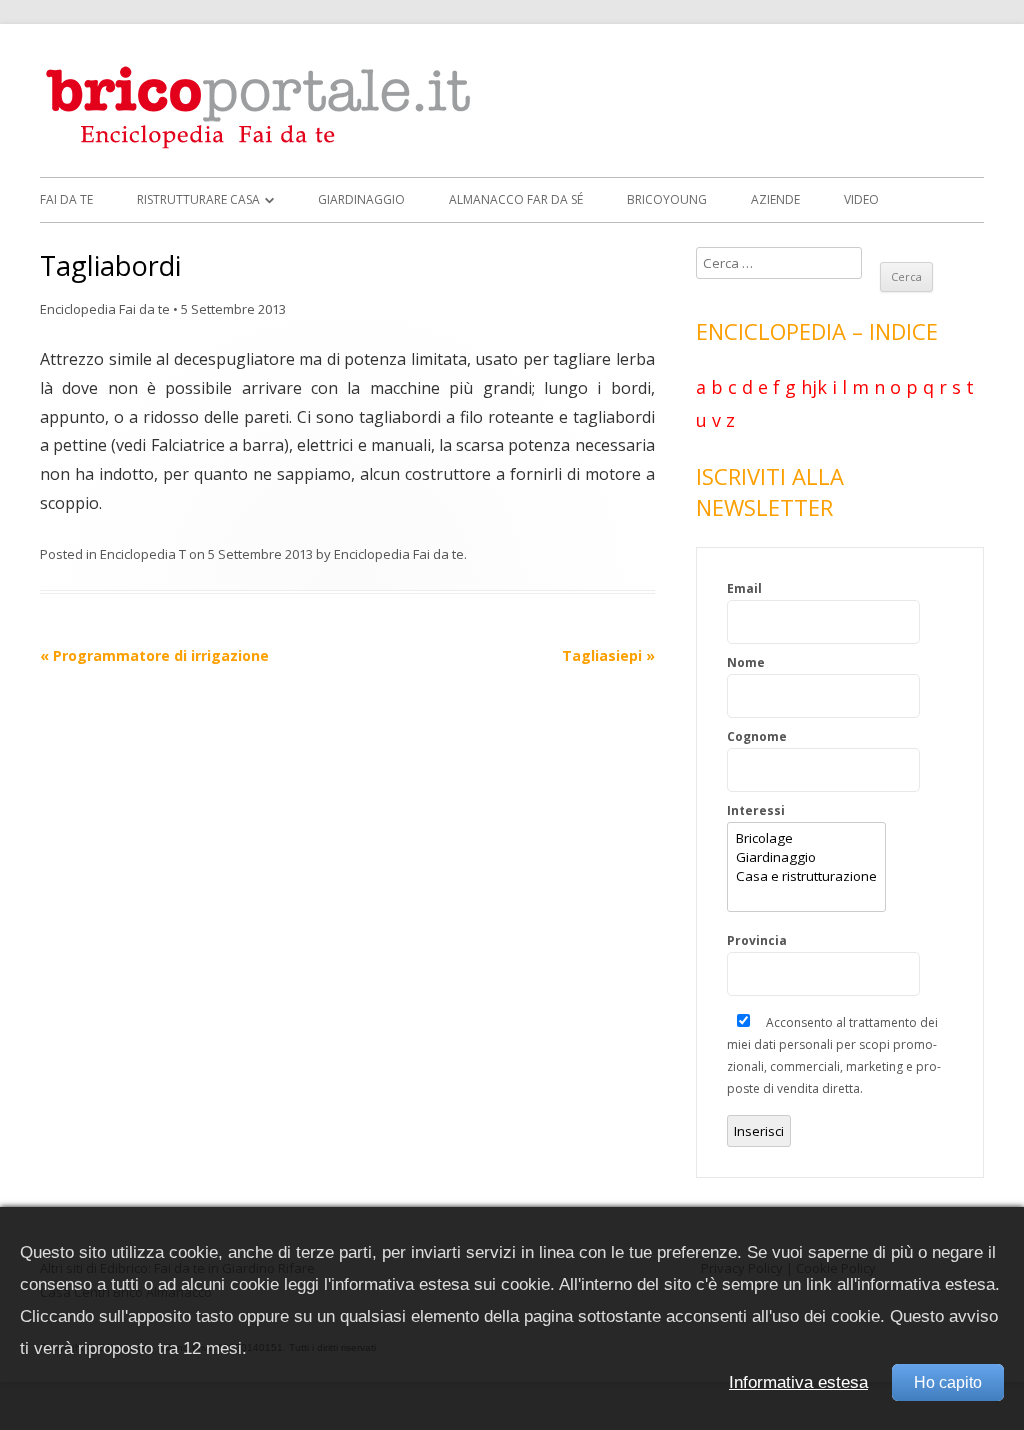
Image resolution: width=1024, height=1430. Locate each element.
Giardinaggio (361, 199)
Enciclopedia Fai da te (105, 309)
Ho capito (948, 1382)
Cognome (757, 736)
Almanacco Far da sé (516, 199)
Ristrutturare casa (198, 199)
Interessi (756, 810)
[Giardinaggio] (806, 857)
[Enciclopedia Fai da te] (265, 145)
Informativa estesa (798, 1382)
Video (861, 199)
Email (744, 588)
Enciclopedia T (143, 554)
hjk (814, 387)
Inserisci (759, 1131)
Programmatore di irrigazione (154, 655)
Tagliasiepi (608, 655)
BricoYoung (667, 199)
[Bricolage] (806, 838)
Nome (746, 662)
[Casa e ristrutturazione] (806, 876)
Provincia (757, 940)
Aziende (775, 199)
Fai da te (66, 199)
